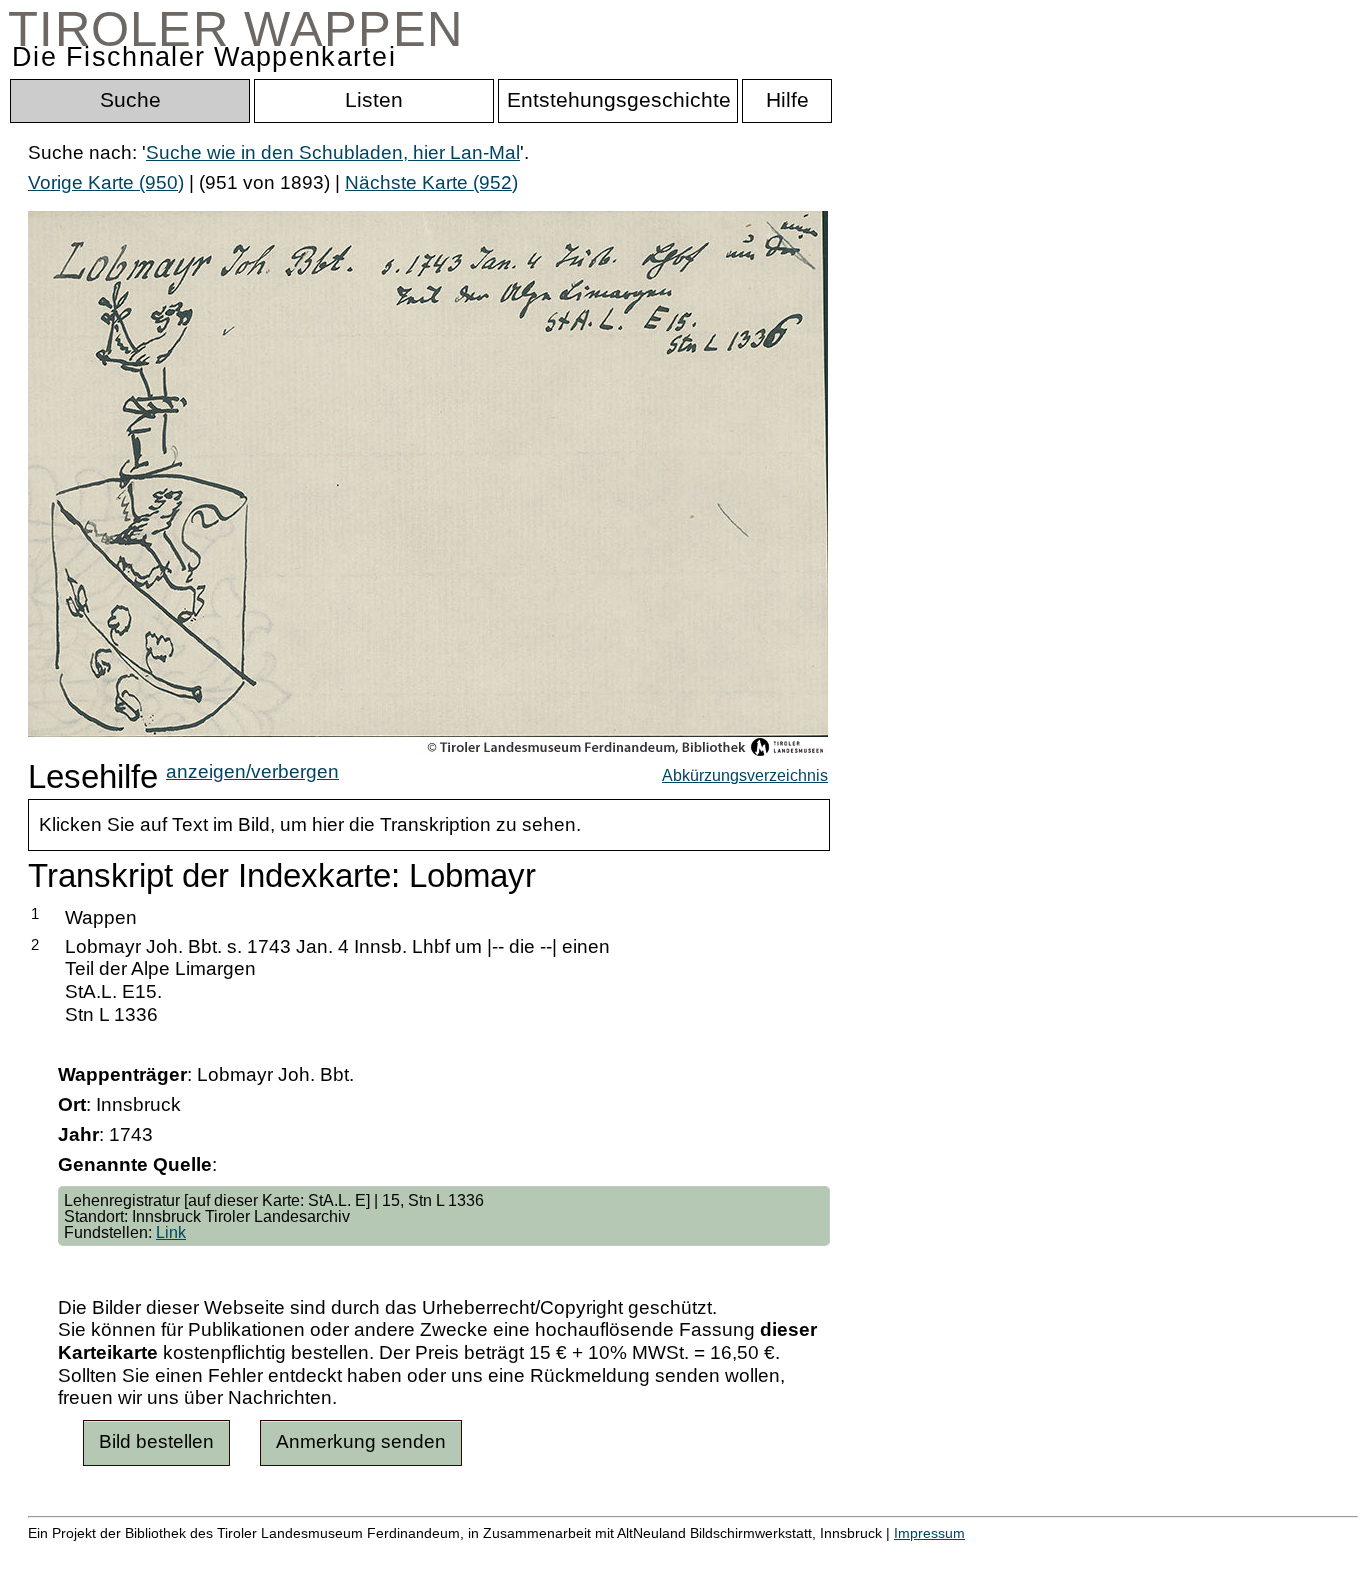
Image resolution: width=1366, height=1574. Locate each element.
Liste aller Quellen (703, 1553)
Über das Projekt (867, 1553)
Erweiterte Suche (101, 1553)
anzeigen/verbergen (252, 771)
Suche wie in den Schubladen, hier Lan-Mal (333, 152)
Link (171, 1232)
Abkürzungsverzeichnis (745, 775)
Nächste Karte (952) (431, 182)
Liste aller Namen (536, 1553)
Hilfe (973, 1553)
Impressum (929, 1533)
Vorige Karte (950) (106, 182)
